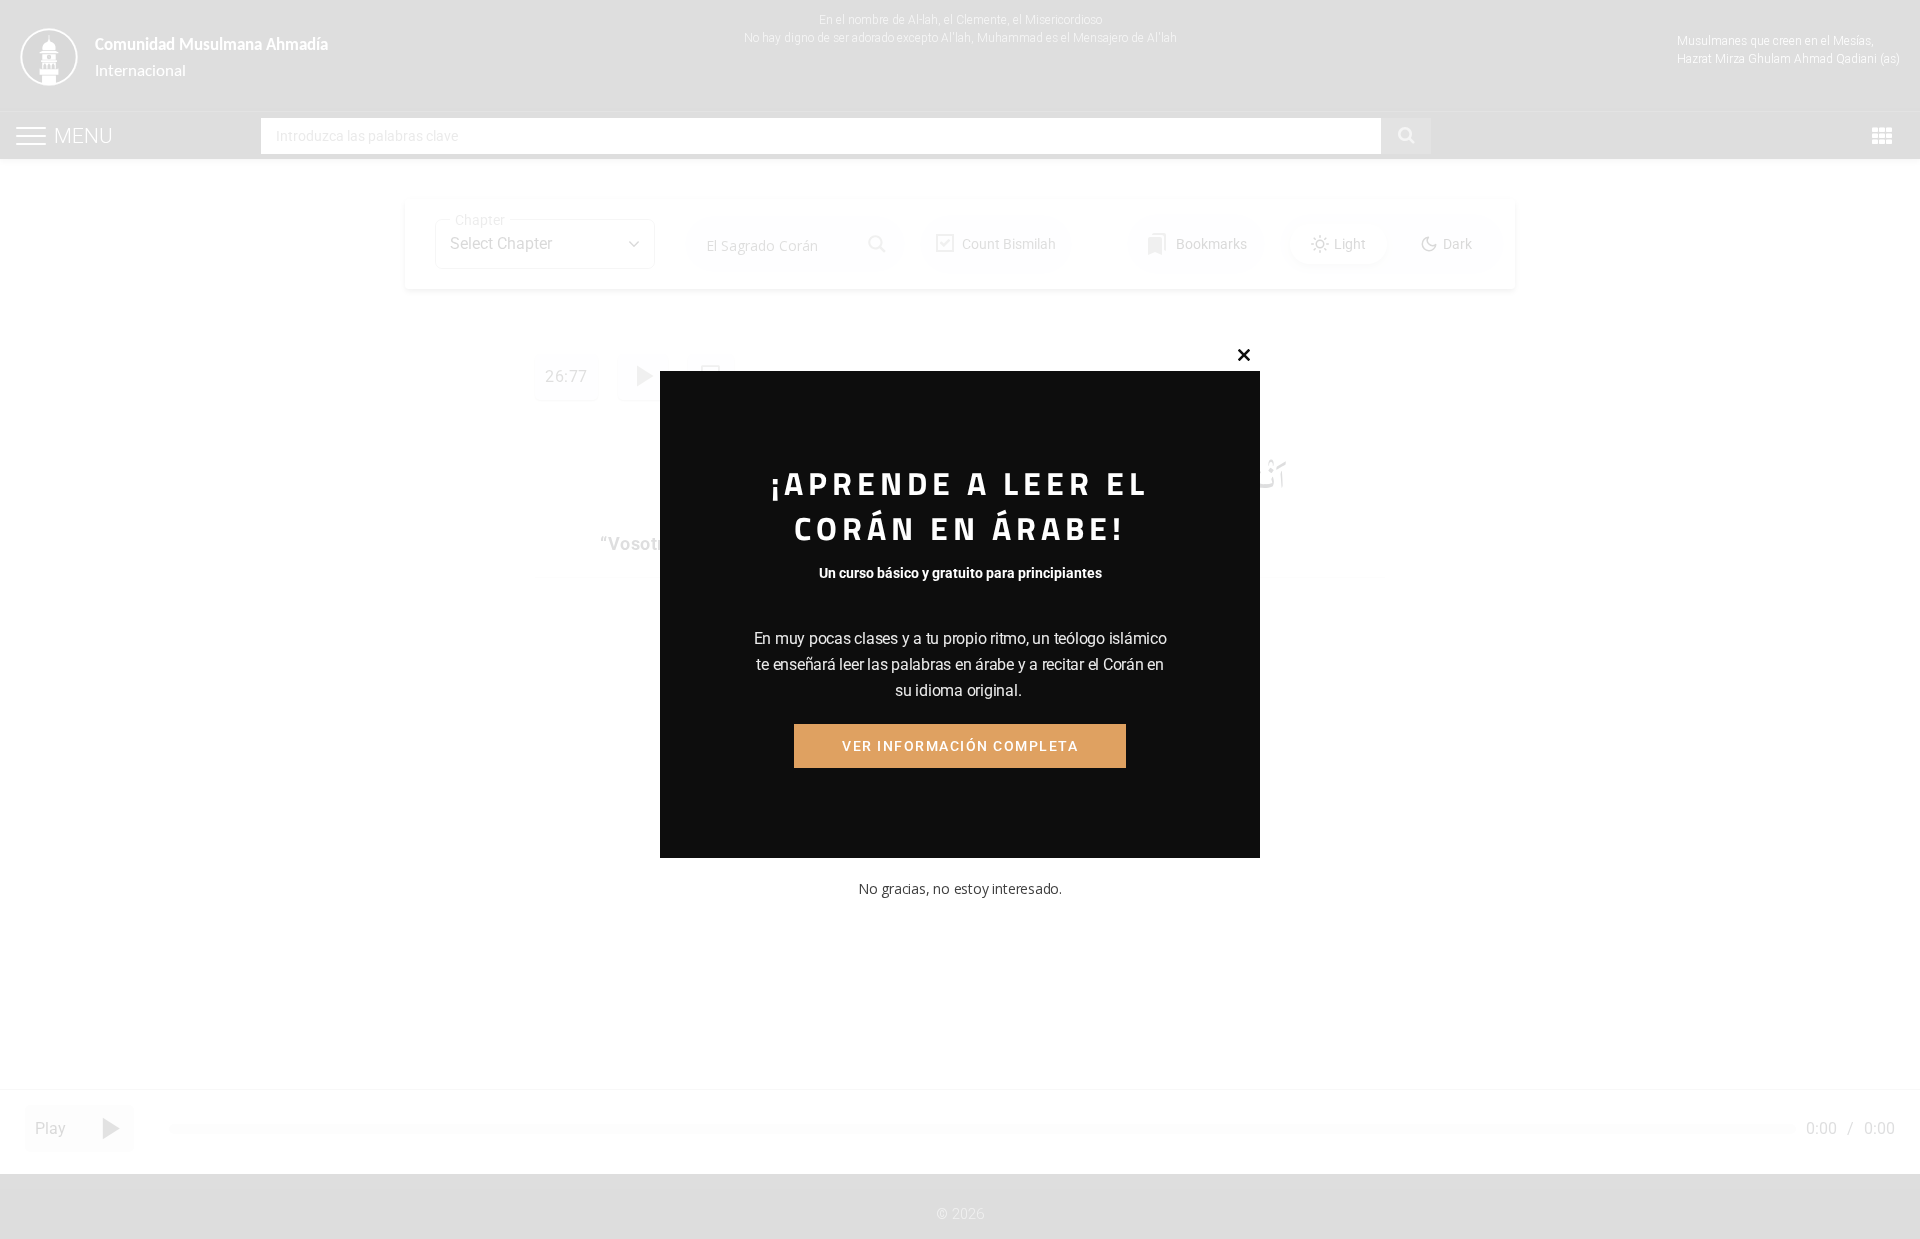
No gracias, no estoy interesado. (960, 888)
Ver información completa (960, 746)
